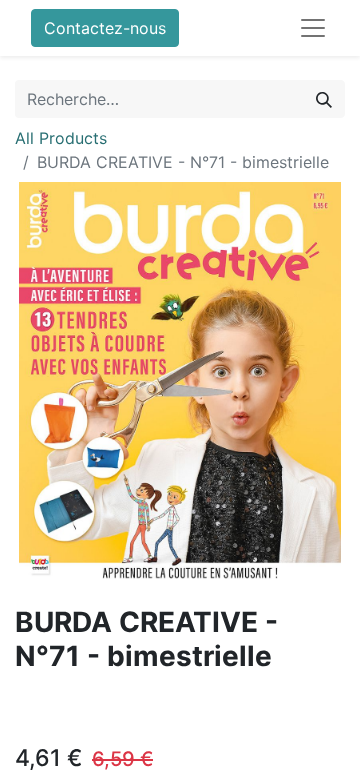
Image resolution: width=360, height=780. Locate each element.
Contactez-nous (105, 28)
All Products (61, 138)
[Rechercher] (324, 99)
